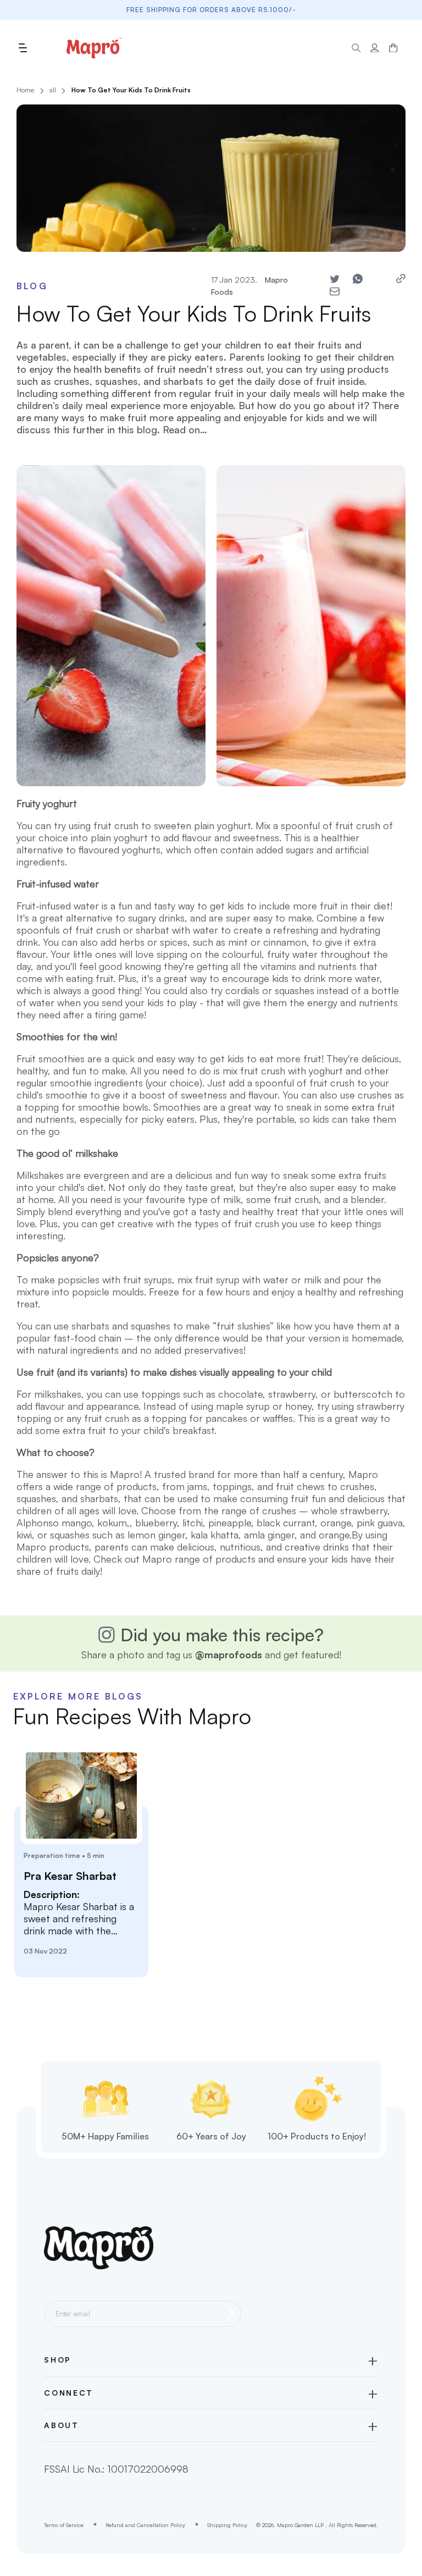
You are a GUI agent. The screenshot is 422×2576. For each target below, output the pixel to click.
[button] (23, 48)
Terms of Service (64, 2525)
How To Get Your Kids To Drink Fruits (131, 90)
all (53, 90)
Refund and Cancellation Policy (145, 2525)
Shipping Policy (227, 2525)
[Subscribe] (230, 2312)
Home (25, 90)
